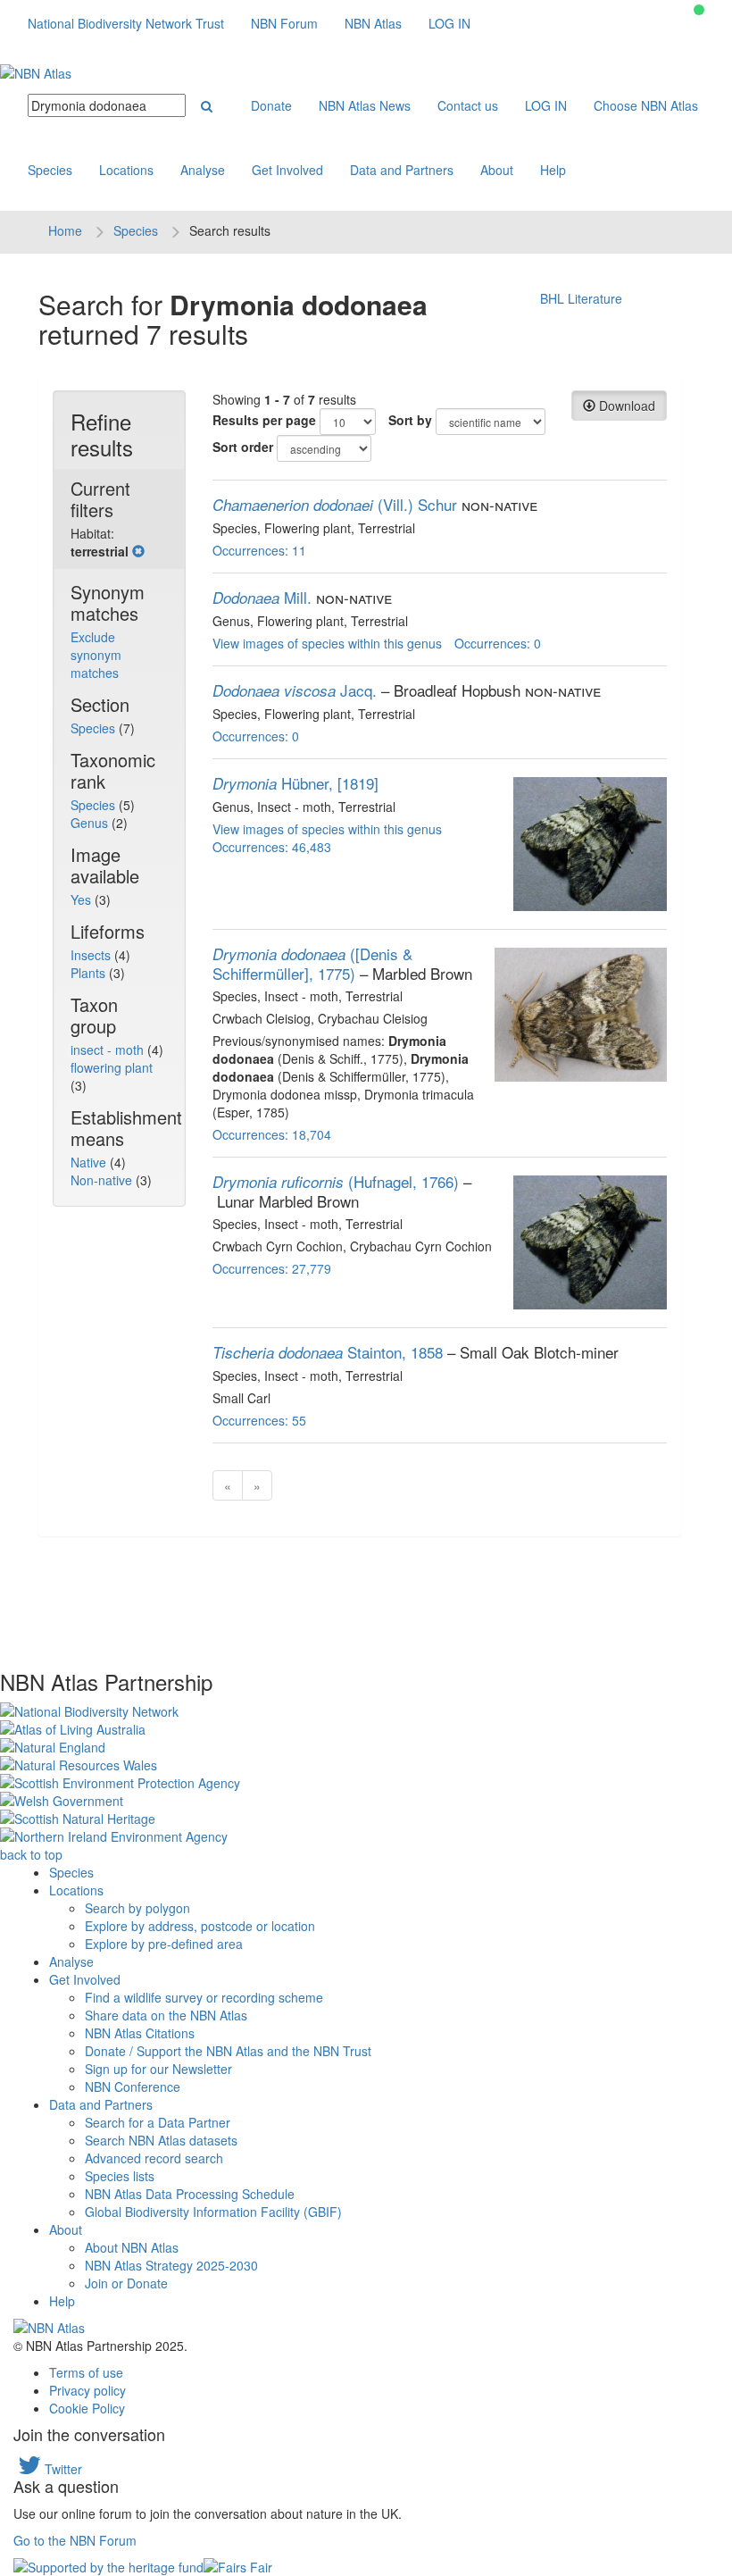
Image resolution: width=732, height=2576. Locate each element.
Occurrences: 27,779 (272, 1268)
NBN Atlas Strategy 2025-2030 (171, 2265)
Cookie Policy (87, 2408)
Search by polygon (137, 1908)
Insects (92, 955)
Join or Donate (126, 2283)
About (497, 170)
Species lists (120, 2176)
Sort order (243, 447)
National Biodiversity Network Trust (126, 23)
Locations (126, 170)
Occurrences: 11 (259, 550)
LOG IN (449, 23)
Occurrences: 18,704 (272, 1134)
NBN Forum (284, 23)
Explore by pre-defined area (164, 1944)
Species (50, 170)
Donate (271, 105)
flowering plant (112, 1067)
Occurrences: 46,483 (272, 847)
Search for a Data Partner (158, 2122)
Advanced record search (154, 2158)
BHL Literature (581, 298)
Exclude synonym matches (96, 655)
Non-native (103, 1180)
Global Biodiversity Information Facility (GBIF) (213, 2212)
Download (625, 406)
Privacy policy (87, 2390)
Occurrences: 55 (259, 1420)
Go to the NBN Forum (75, 2540)
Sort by (410, 420)
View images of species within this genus (327, 643)
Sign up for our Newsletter (158, 2069)
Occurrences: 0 (498, 643)
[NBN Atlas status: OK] (699, 10)
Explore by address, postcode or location (200, 1926)
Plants (90, 973)
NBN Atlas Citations (140, 2033)
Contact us (468, 105)
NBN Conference (133, 2087)
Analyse (203, 170)
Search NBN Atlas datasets (161, 2140)
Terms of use (86, 2372)
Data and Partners (402, 170)
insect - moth (109, 1050)
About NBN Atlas (132, 2247)
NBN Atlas (373, 23)
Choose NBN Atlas (646, 105)
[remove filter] (138, 551)
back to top (31, 1854)
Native (90, 1162)
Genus (91, 823)
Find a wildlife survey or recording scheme (204, 1997)
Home (65, 230)
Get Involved (287, 170)
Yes (83, 899)
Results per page (264, 420)
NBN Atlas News (365, 105)
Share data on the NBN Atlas (166, 2015)
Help (553, 170)
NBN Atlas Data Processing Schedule (190, 2194)
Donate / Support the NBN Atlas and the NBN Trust (228, 2051)
